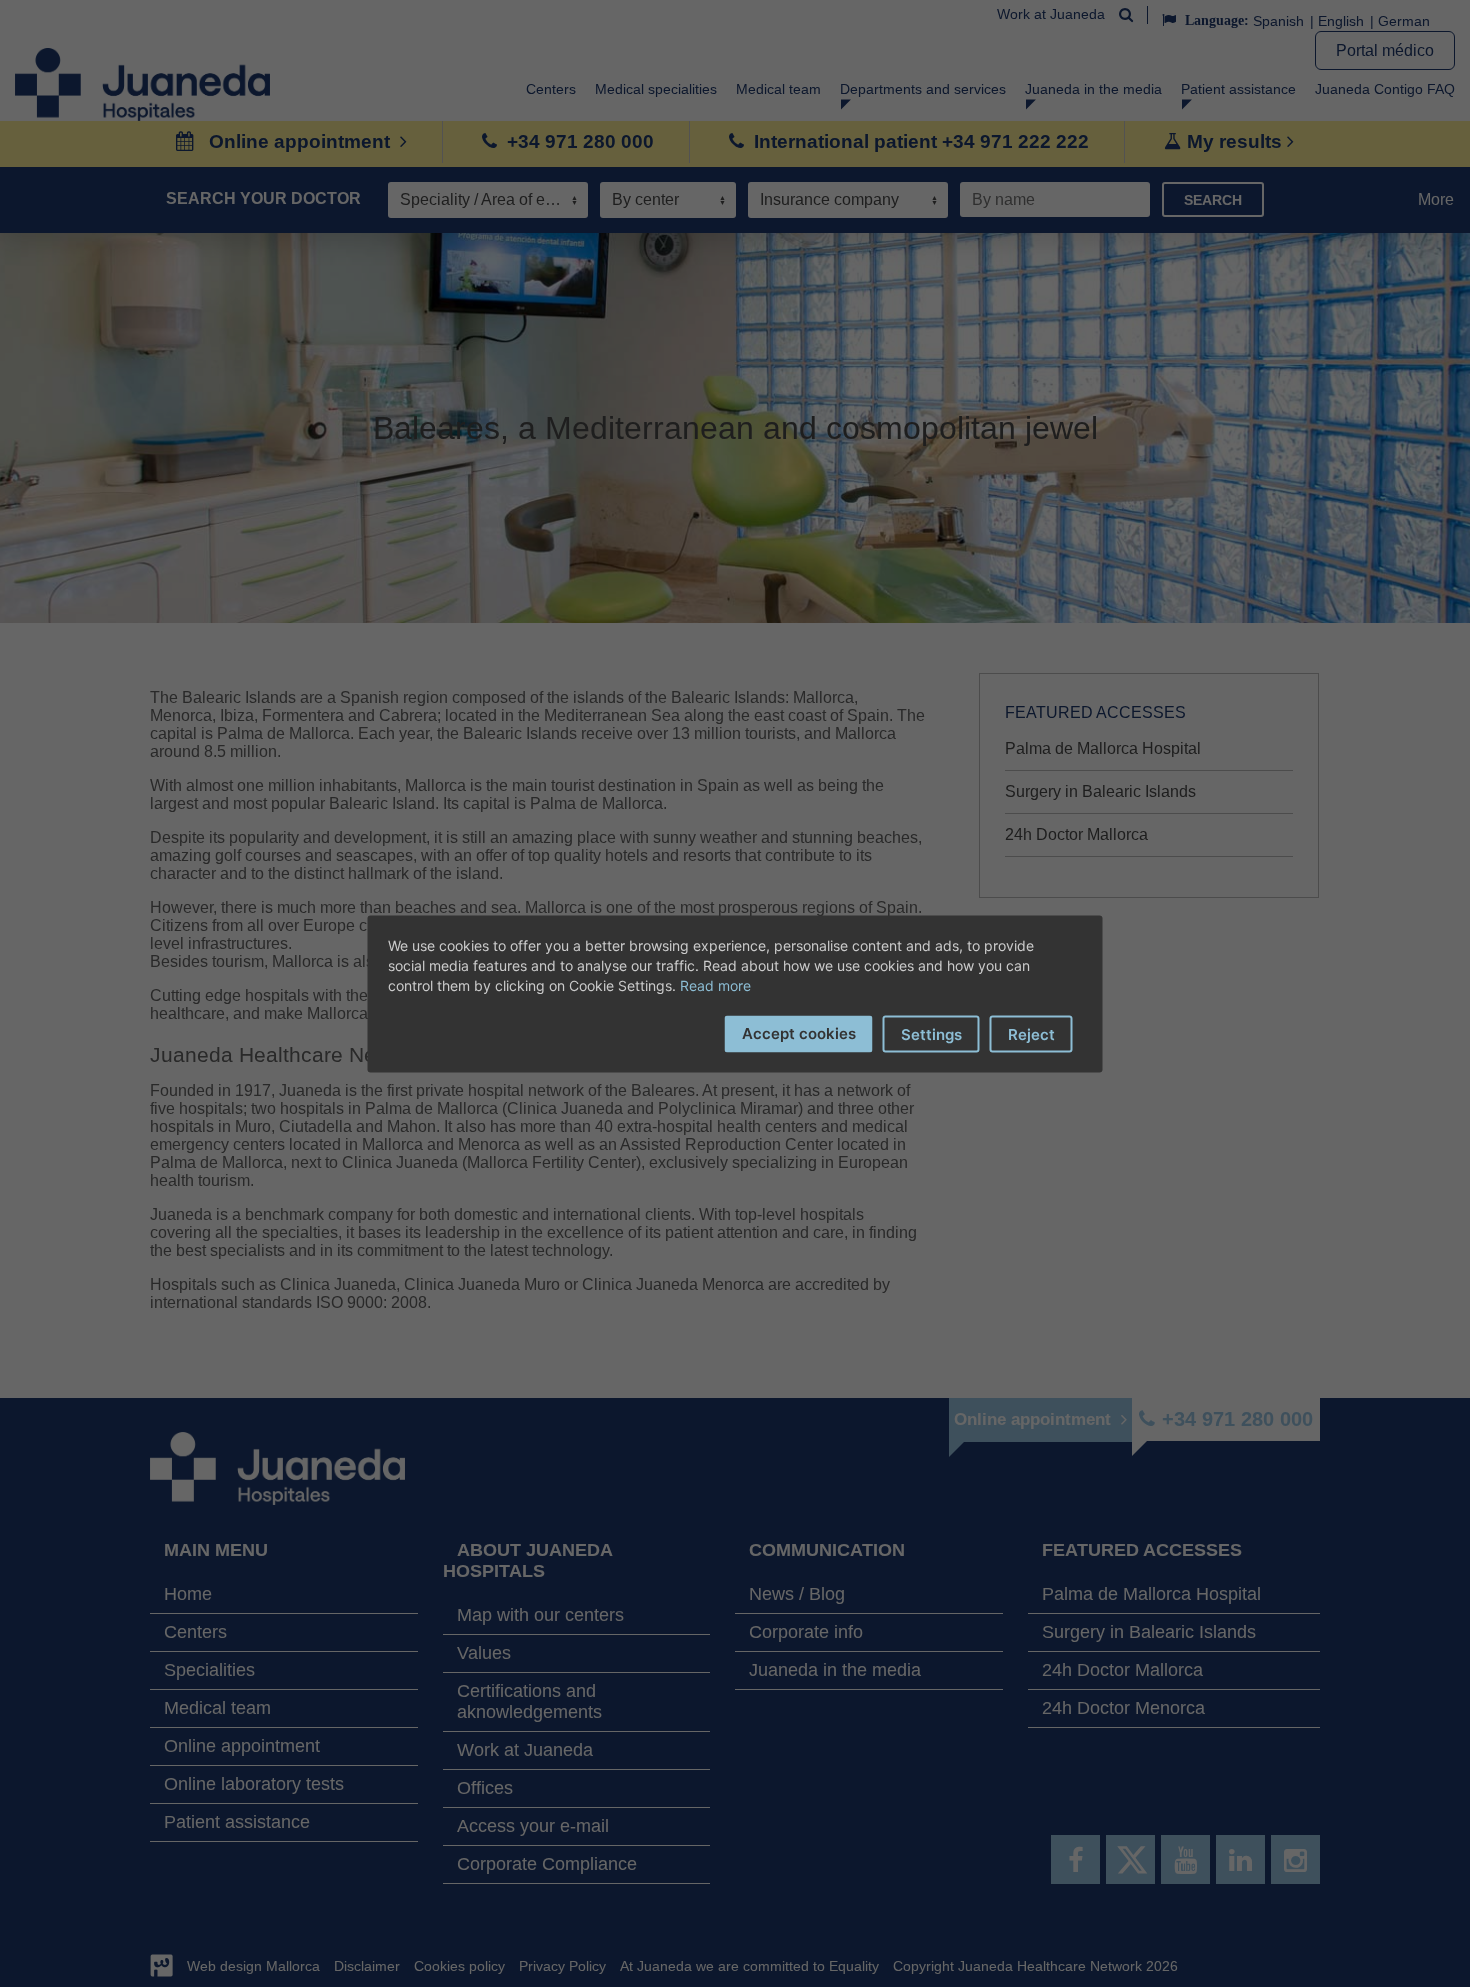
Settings (931, 1033)
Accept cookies (799, 1032)
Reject (1031, 1033)
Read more (715, 984)
